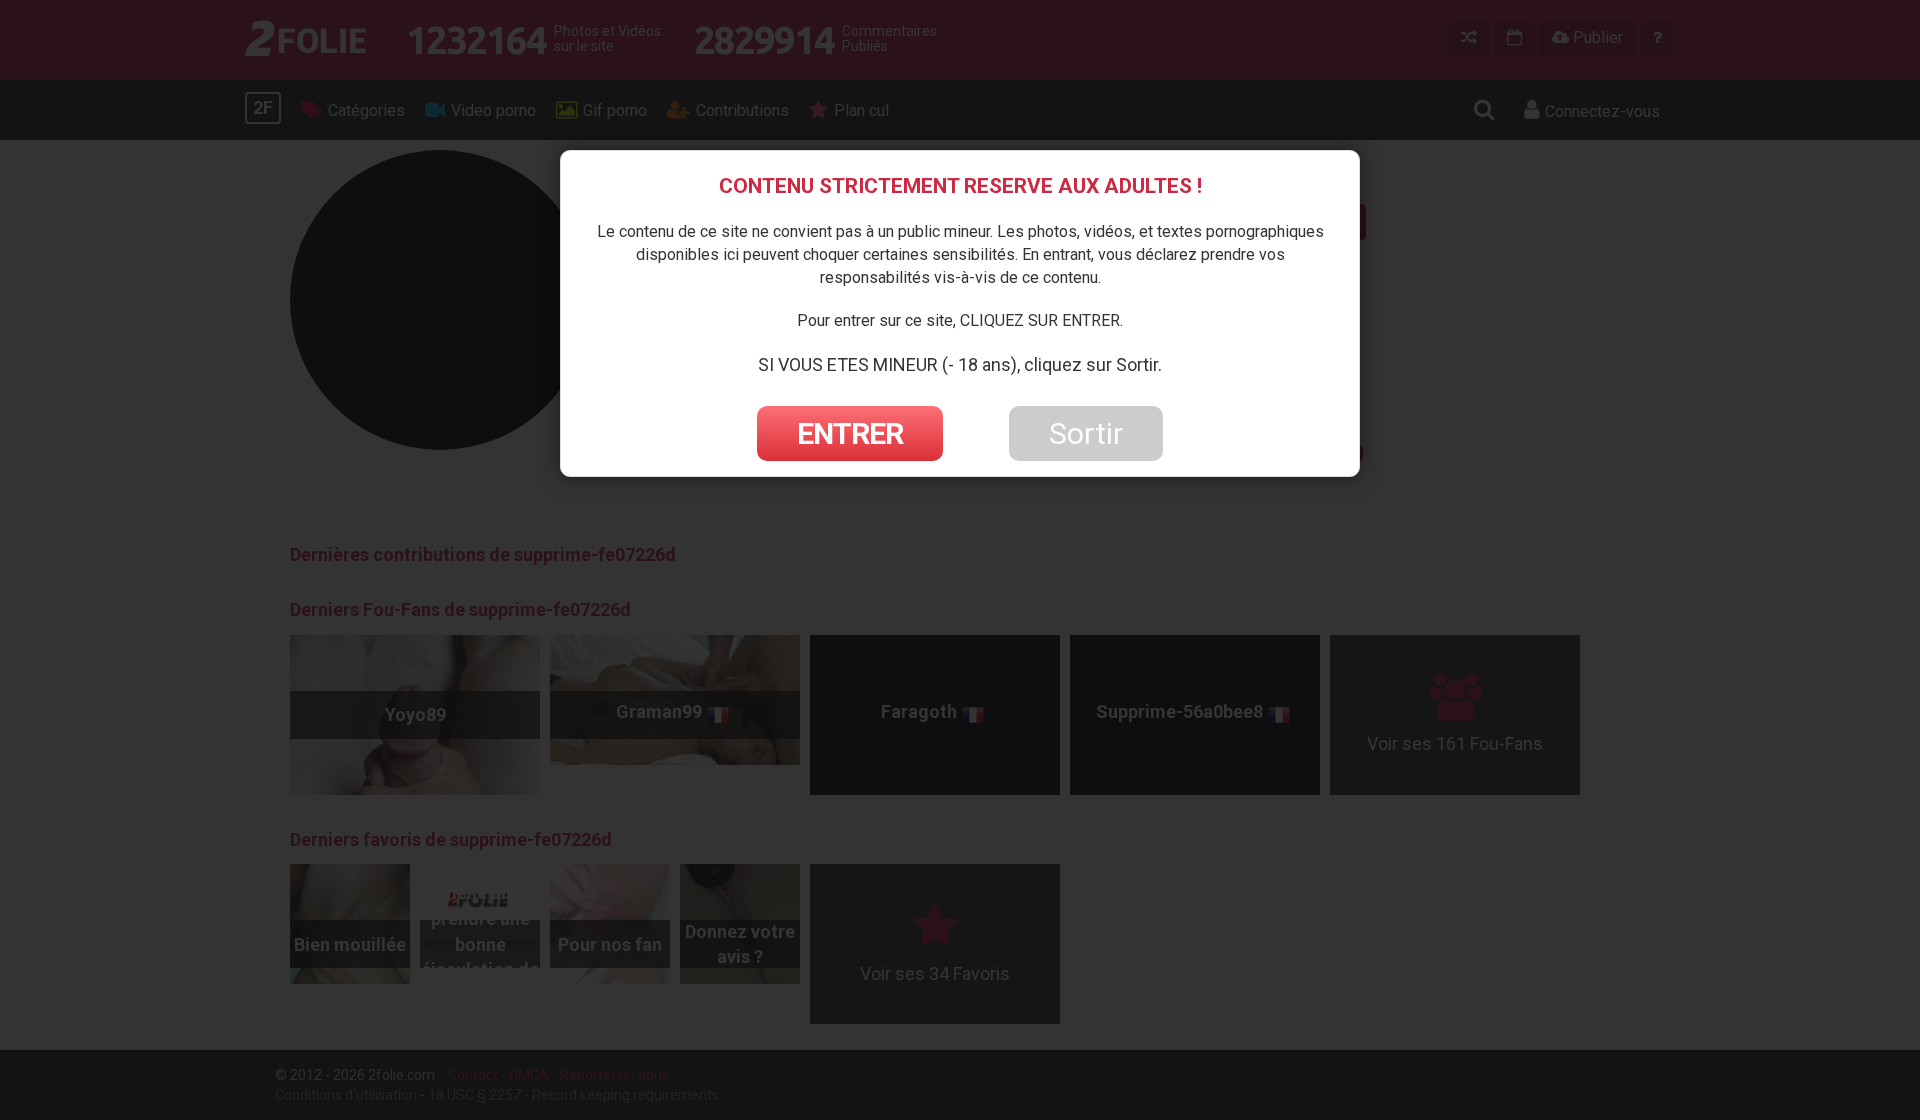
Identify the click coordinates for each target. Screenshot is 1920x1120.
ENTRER (850, 433)
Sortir (1086, 433)
